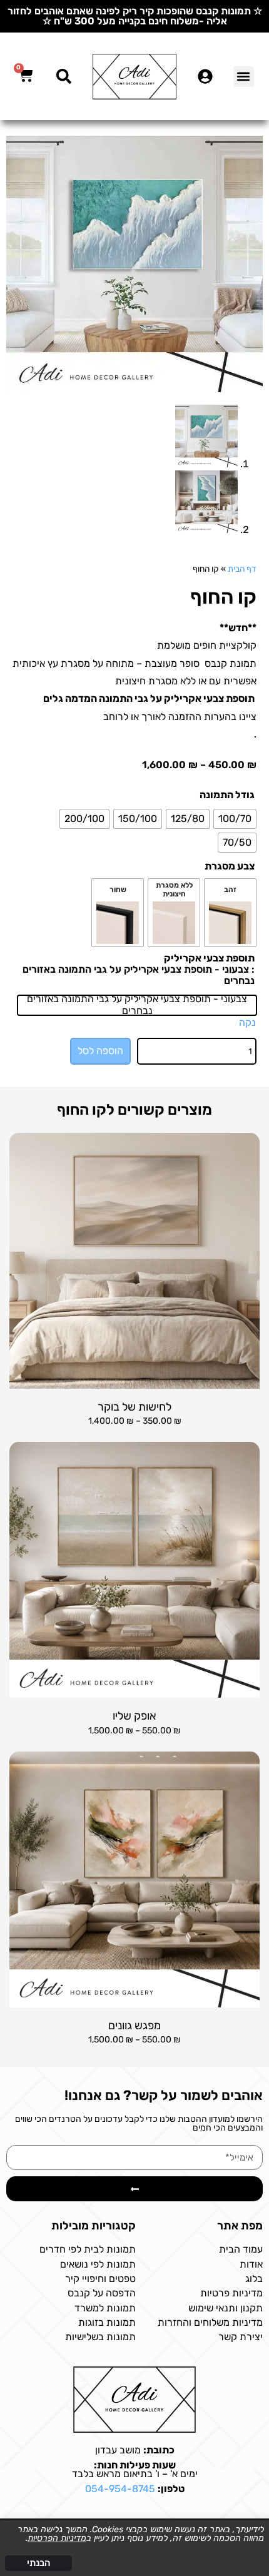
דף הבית (242, 569)
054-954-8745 (120, 2489)
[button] (244, 77)
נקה (247, 1022)
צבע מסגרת (230, 866)
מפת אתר (240, 2226)
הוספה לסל (100, 1051)
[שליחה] (134, 2189)
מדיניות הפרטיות (57, 2538)
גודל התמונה (227, 795)
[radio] (235, 819)
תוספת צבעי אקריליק (209, 958)
